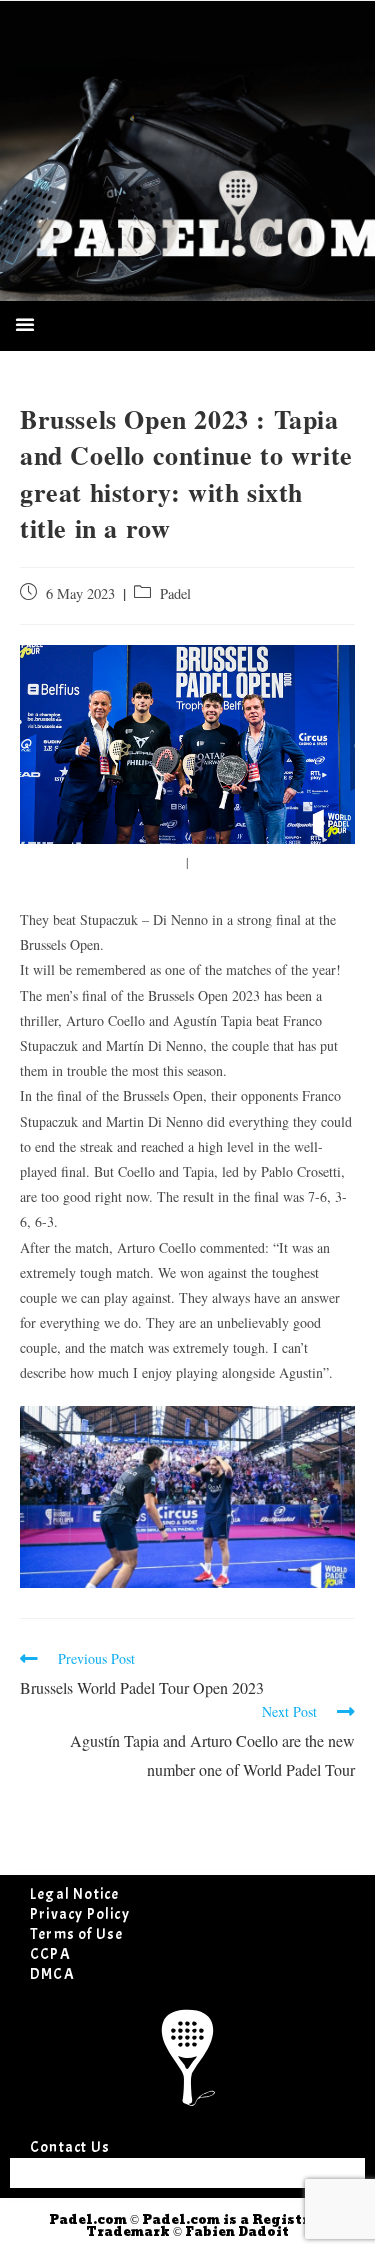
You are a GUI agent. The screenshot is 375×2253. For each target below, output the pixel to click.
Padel (175, 593)
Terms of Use (76, 1934)
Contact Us (70, 2147)
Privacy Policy (80, 1914)
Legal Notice (74, 1894)
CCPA (50, 1954)
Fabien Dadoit (237, 2232)
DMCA (52, 1974)
